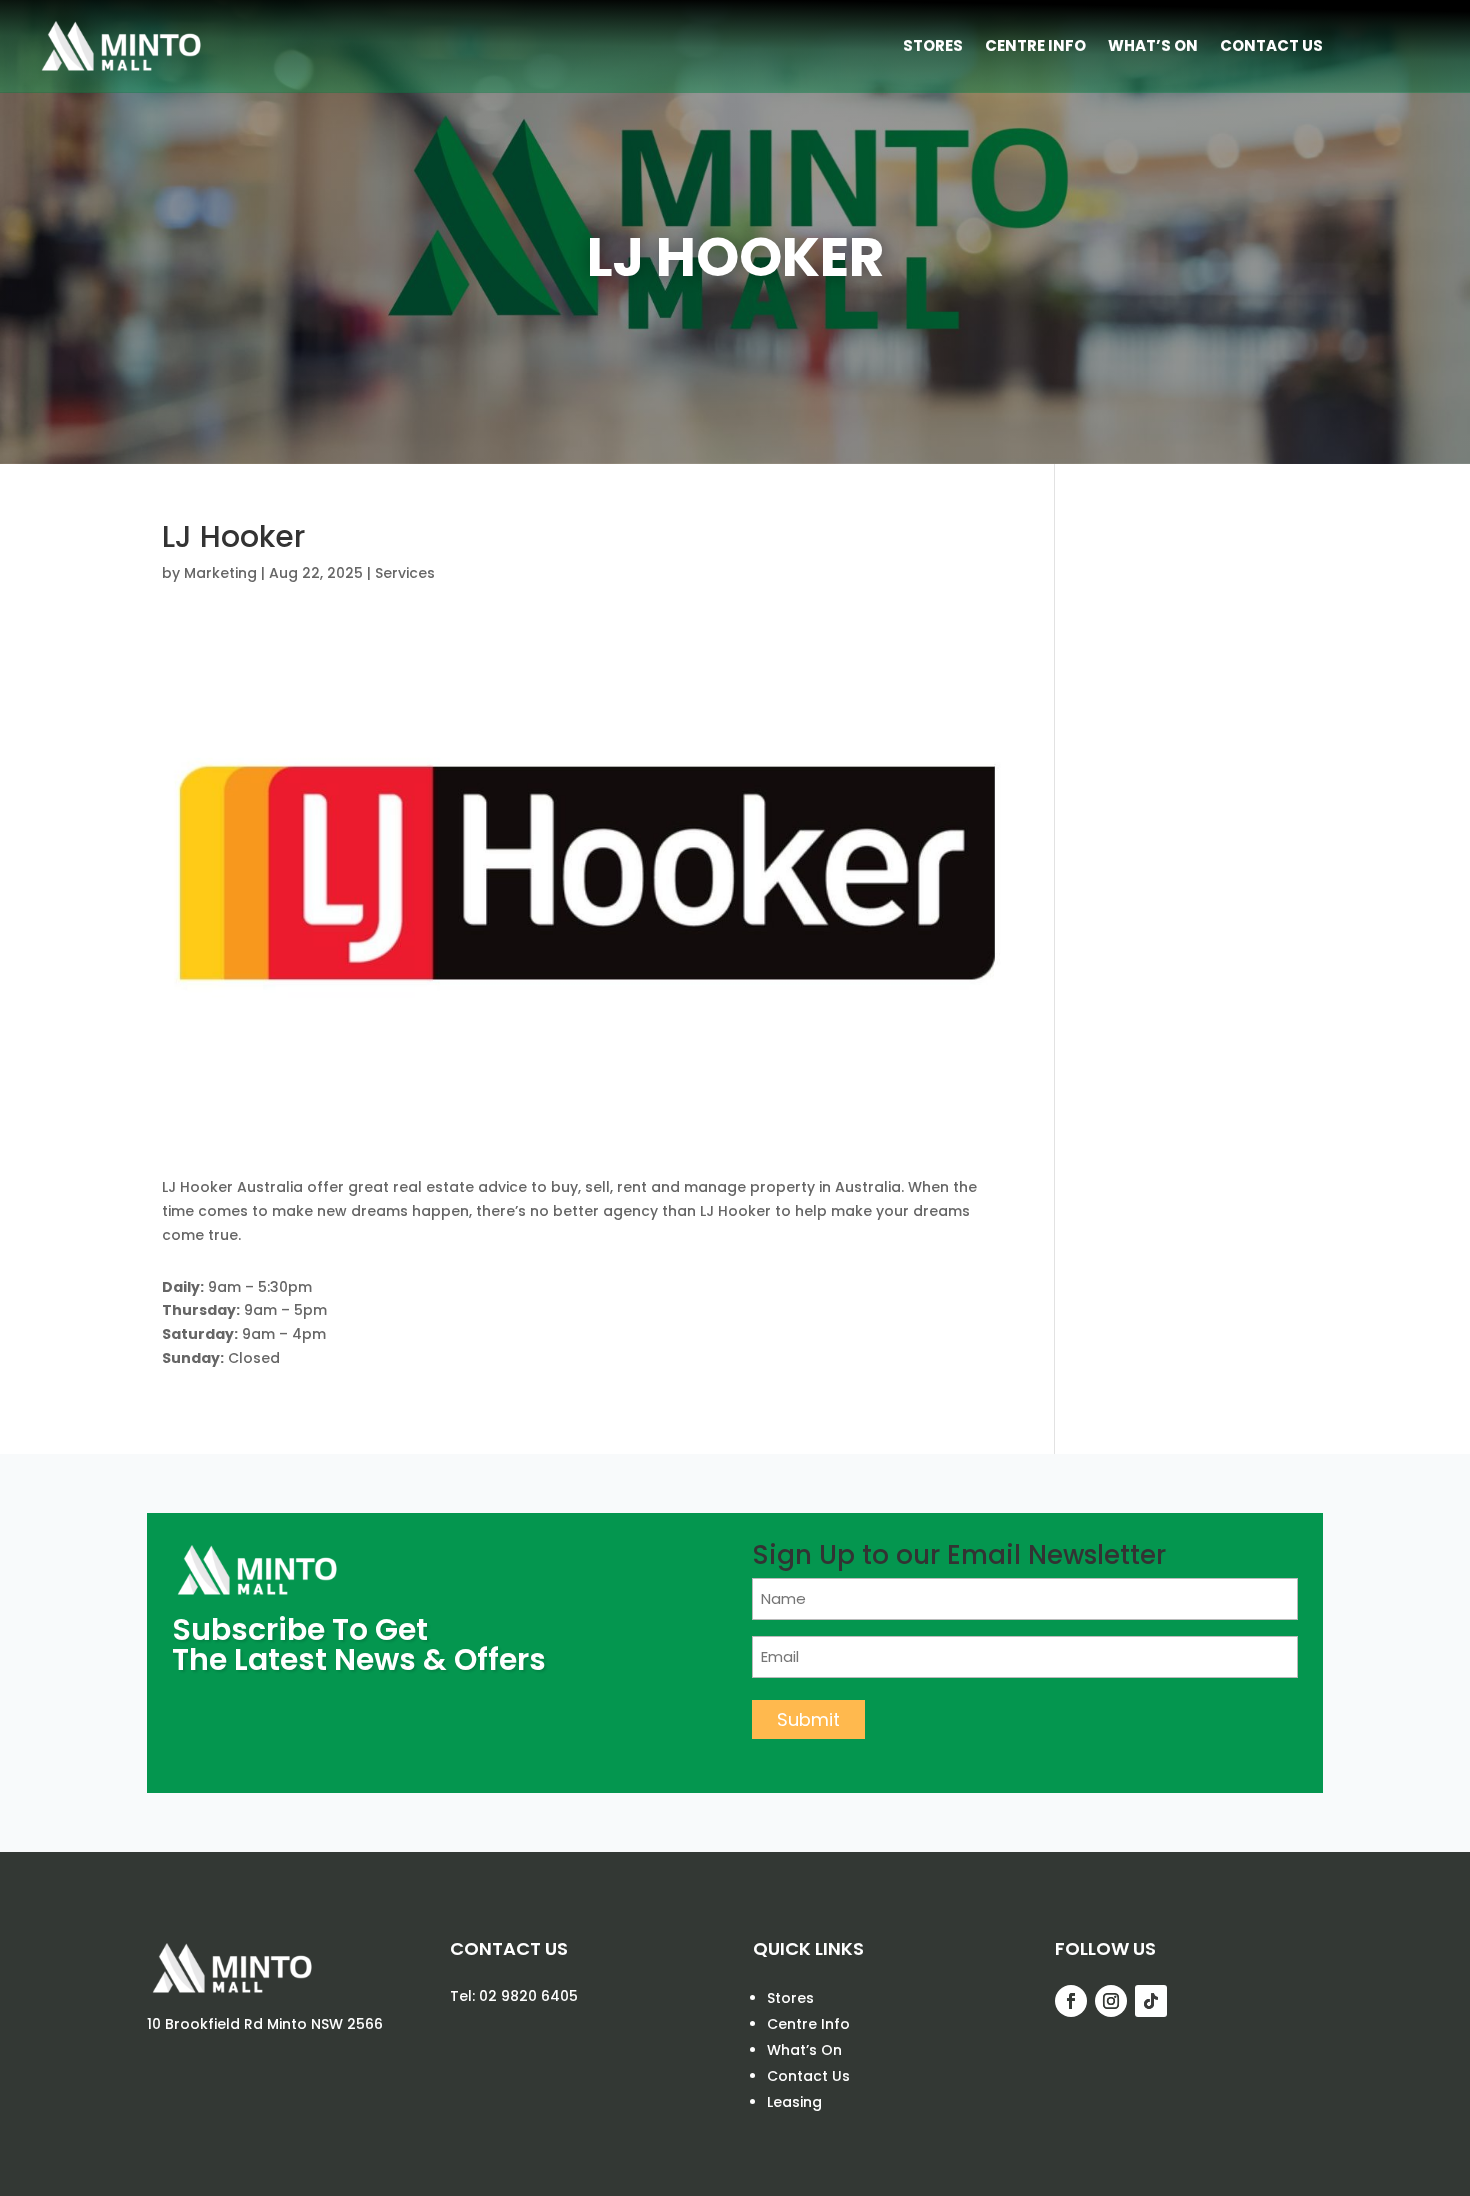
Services (405, 573)
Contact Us (1271, 45)
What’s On (1153, 45)
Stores (933, 45)
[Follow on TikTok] (1151, 2001)
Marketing (220, 573)
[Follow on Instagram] (1111, 2001)
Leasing (794, 2102)
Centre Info (1035, 45)
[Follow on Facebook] (1071, 2001)
